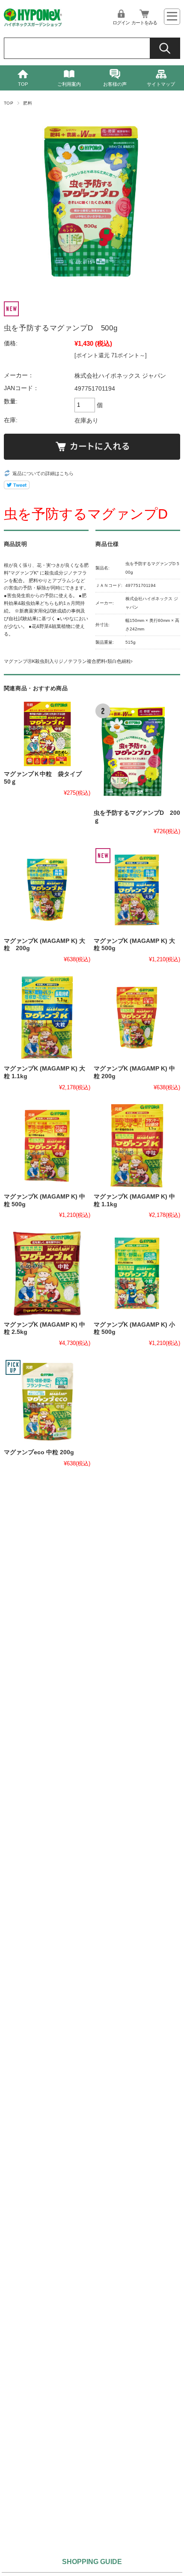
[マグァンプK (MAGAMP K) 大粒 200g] (47, 890)
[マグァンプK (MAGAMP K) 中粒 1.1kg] (137, 1146)
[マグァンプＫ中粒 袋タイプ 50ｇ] (47, 734)
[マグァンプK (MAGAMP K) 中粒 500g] (47, 1146)
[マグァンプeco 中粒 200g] (47, 1401)
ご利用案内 (69, 84)
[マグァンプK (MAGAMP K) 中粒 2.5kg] (47, 1273)
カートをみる (144, 23)
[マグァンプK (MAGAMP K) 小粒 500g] (137, 1273)
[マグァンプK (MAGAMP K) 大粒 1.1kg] (47, 1018)
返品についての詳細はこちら (43, 473)
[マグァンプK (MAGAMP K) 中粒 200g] (137, 1018)
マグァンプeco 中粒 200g (39, 1452)
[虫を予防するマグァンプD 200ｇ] (137, 753)
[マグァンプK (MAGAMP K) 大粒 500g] (137, 890)
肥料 (28, 103)
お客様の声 (115, 84)
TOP (23, 84)
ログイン (121, 23)
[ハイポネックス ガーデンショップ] (33, 25)
